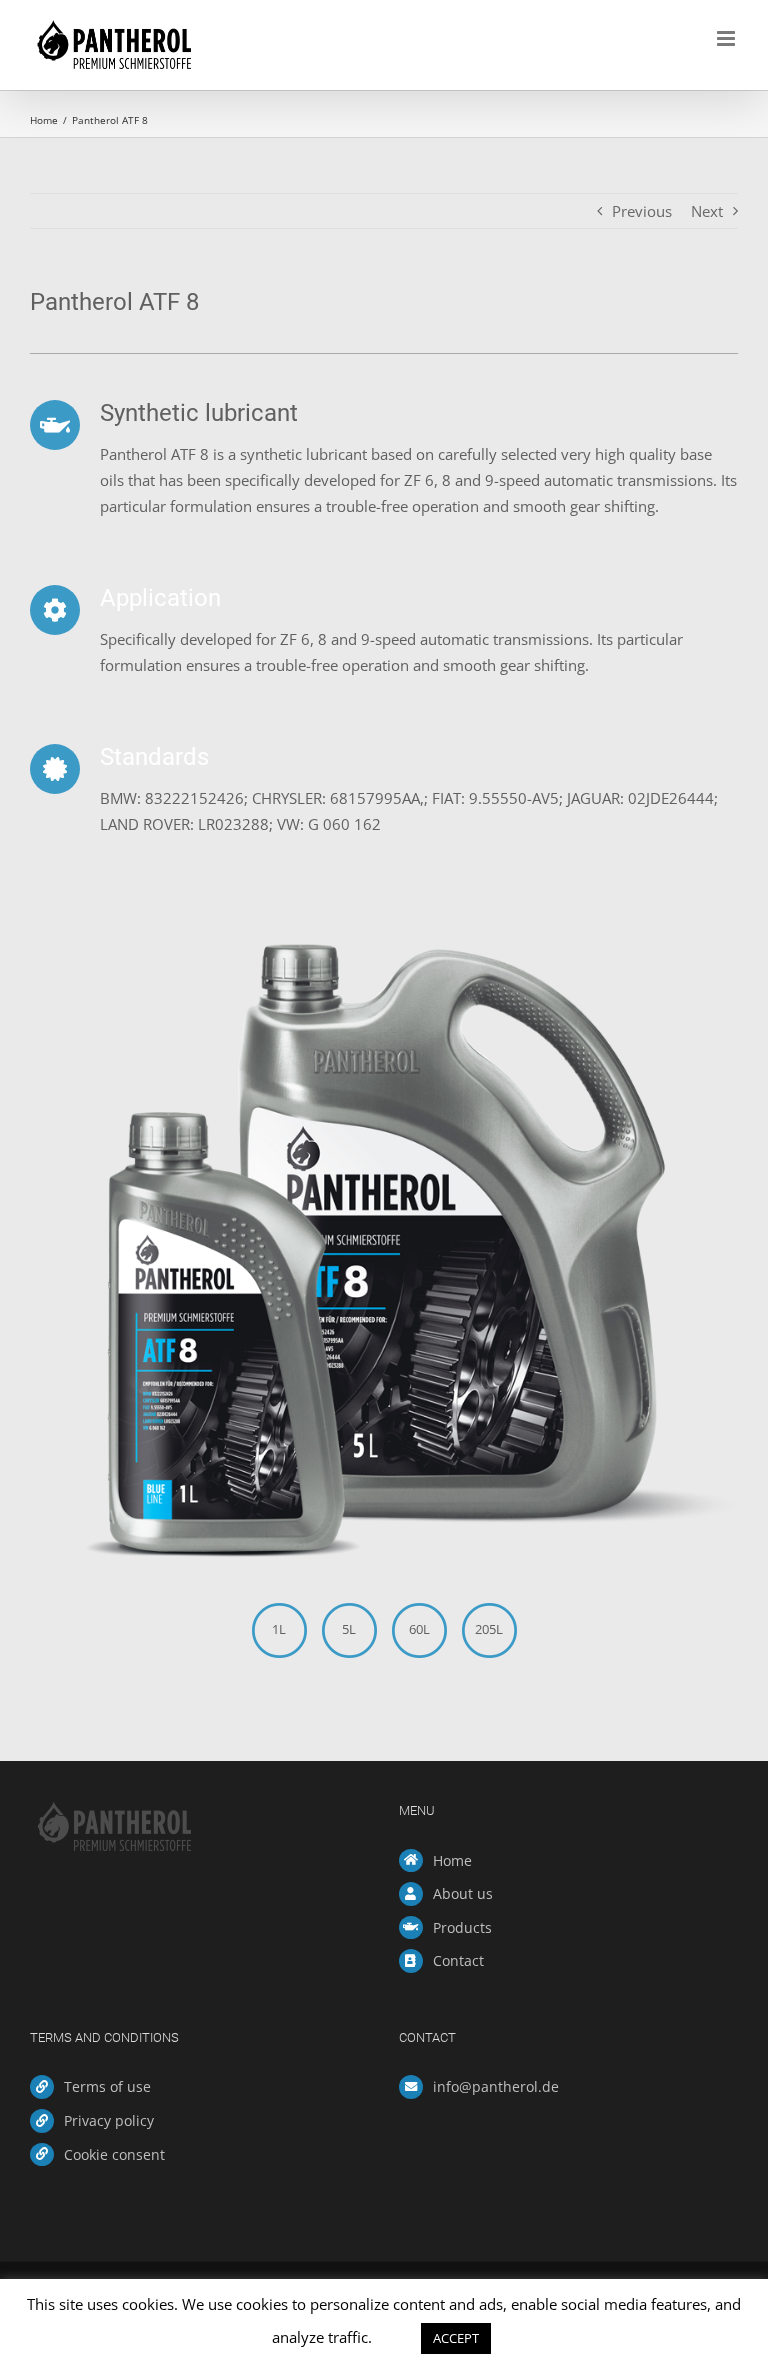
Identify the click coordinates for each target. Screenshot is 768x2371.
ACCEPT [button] (456, 2338)
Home (452, 1860)
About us (463, 1893)
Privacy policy (109, 2120)
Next (707, 211)
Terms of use (107, 2086)
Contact (458, 1960)
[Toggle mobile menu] (727, 38)
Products (462, 1927)
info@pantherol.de (496, 2086)
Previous (642, 211)
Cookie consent (114, 2154)
